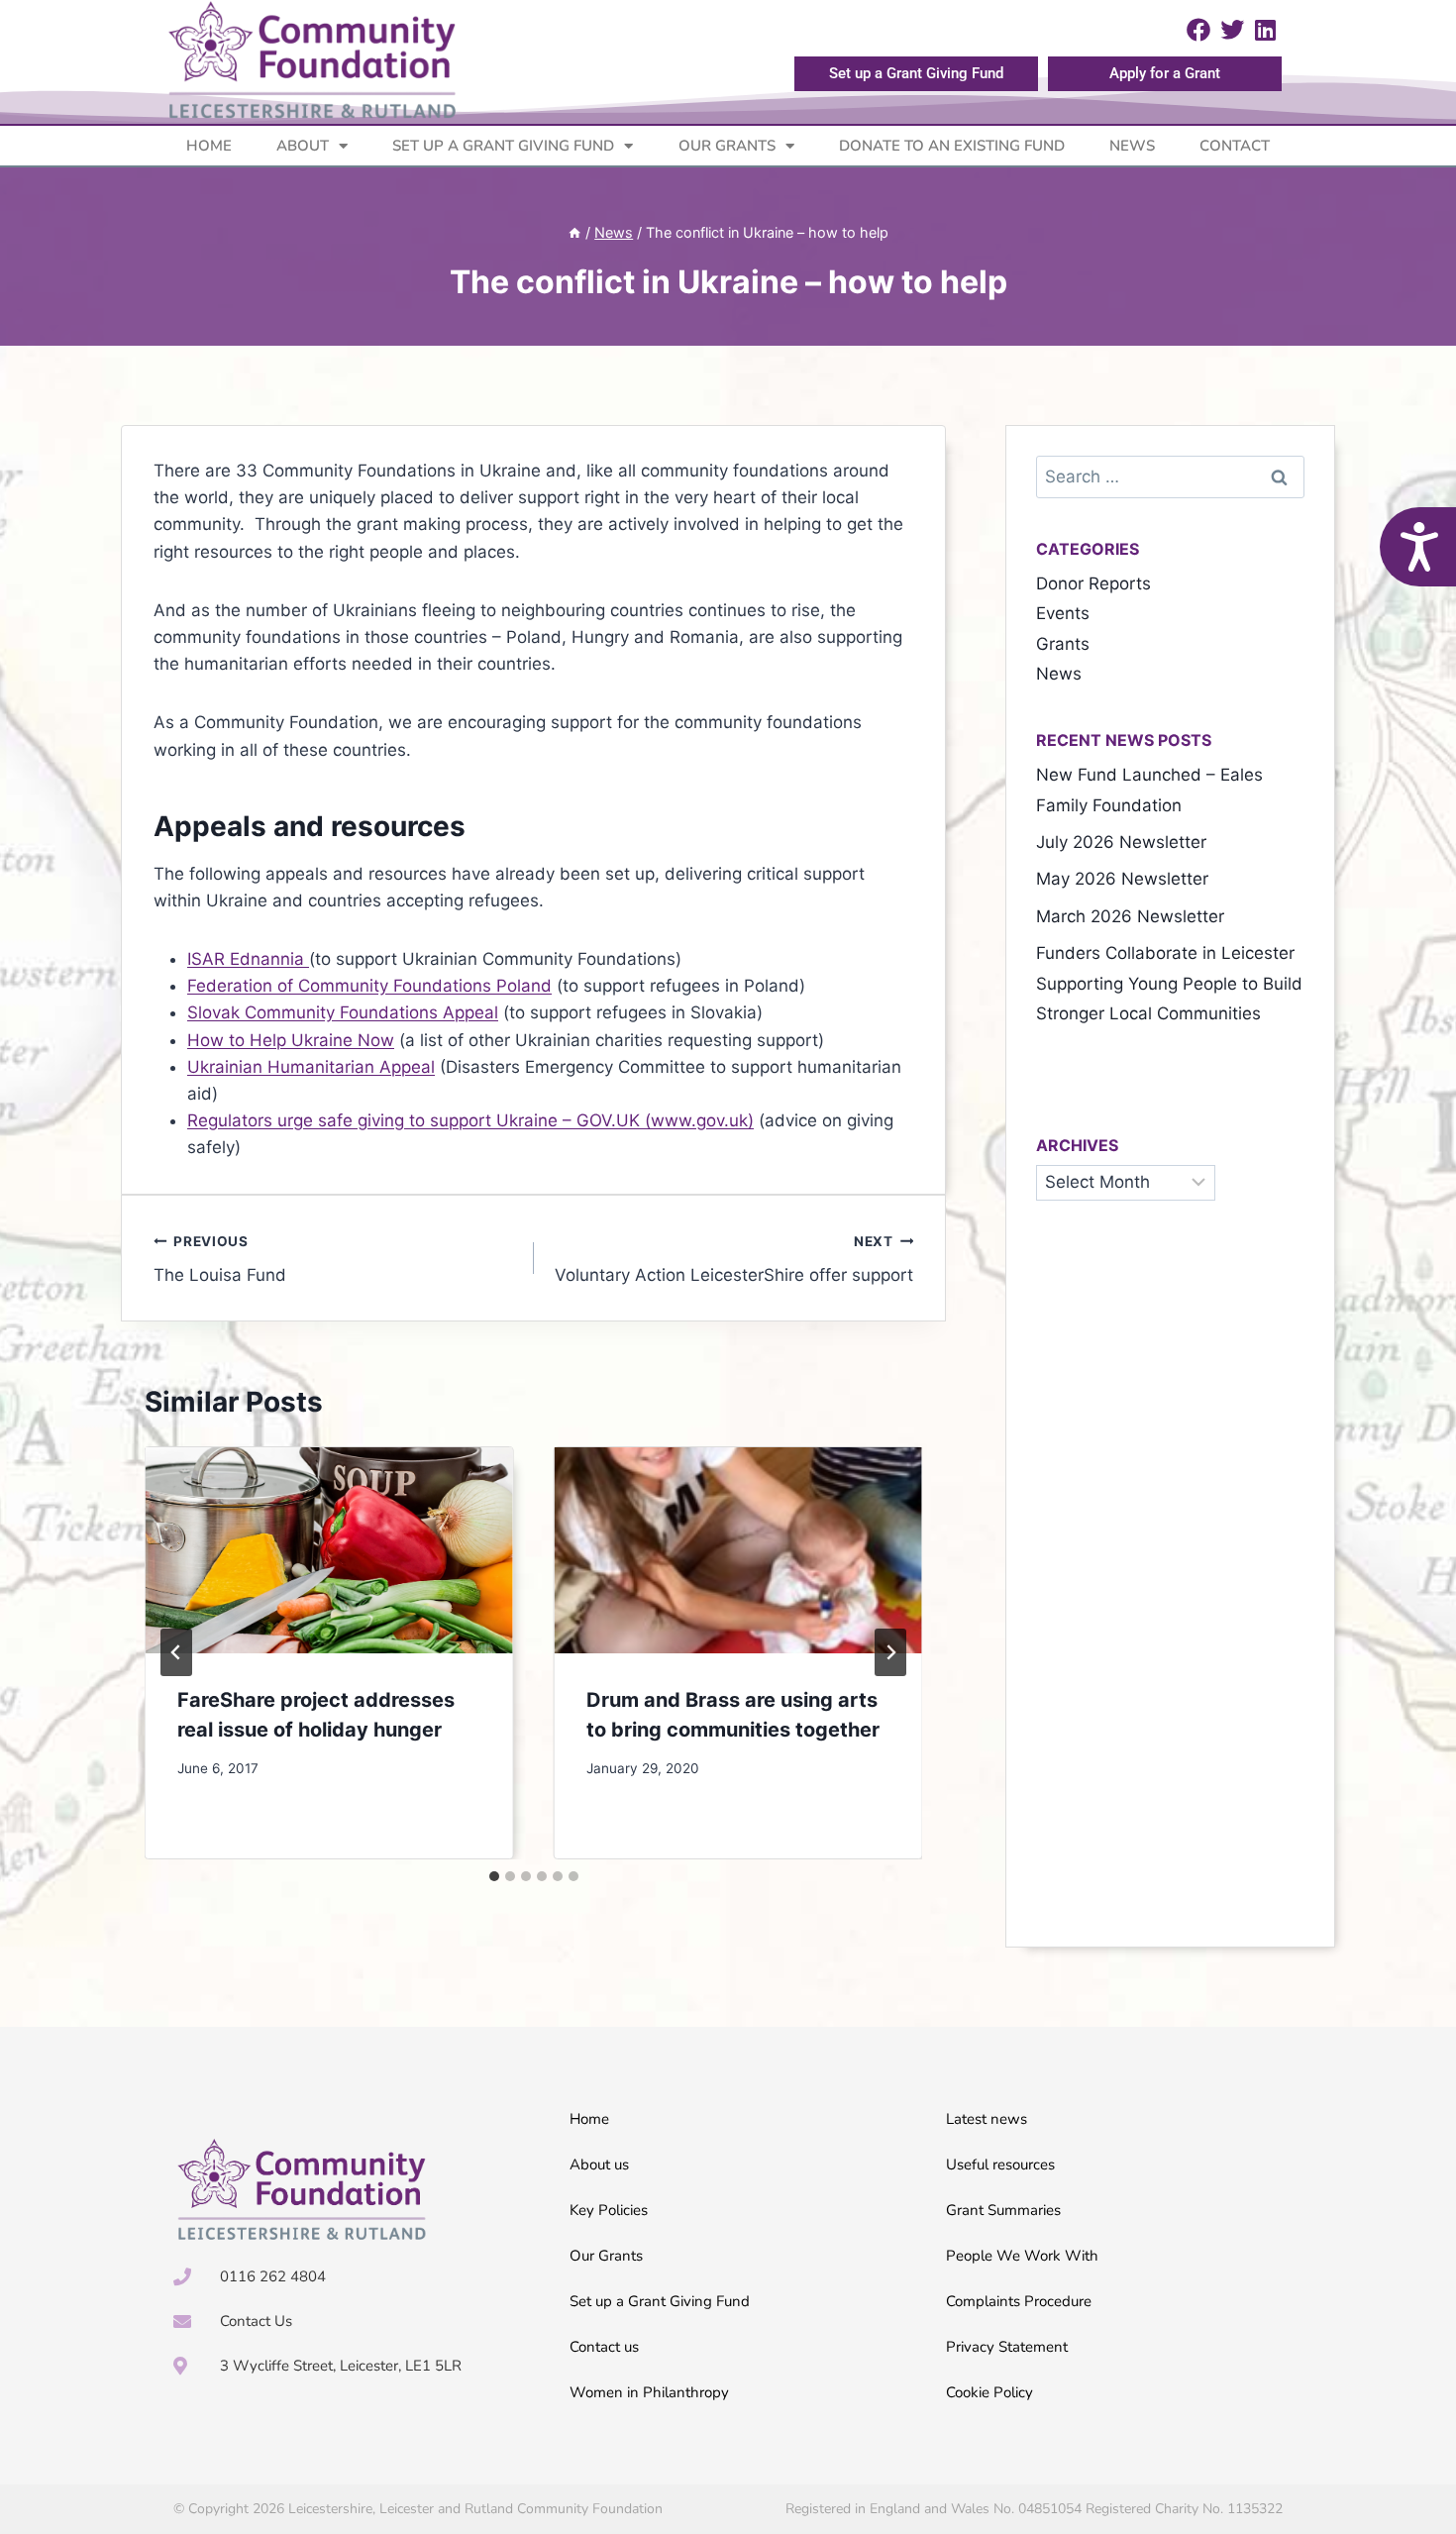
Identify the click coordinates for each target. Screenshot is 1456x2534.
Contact (1235, 146)
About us (599, 2164)
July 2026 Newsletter (1121, 842)
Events (1063, 613)
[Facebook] (1199, 30)
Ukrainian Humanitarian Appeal (311, 1067)
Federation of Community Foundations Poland (369, 986)
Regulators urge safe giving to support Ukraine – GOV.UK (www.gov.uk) (470, 1120)
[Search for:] (1170, 476)
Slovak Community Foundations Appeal (343, 1012)
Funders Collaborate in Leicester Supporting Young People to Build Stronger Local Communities (1169, 983)
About (303, 146)
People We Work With (1022, 2256)
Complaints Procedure (1019, 2301)
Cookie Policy (989, 2392)
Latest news (987, 2119)
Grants (1063, 644)
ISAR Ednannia (248, 959)
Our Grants (727, 146)
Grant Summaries (1003, 2210)
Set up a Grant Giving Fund (503, 146)
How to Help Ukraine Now (291, 1040)
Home (209, 146)
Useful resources (1000, 2164)
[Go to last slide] (176, 1652)
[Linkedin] (1266, 30)
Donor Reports (1093, 583)
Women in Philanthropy (649, 2392)
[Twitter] (1232, 30)
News (1132, 146)
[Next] (890, 1652)
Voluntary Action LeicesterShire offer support (734, 1260)
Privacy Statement (1007, 2347)
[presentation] (329, 1550)
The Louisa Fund (220, 1260)
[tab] (494, 1876)
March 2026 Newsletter (1130, 916)
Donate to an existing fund (952, 146)
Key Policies (609, 2210)
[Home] (574, 232)
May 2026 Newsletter (1122, 879)
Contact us (604, 2347)
